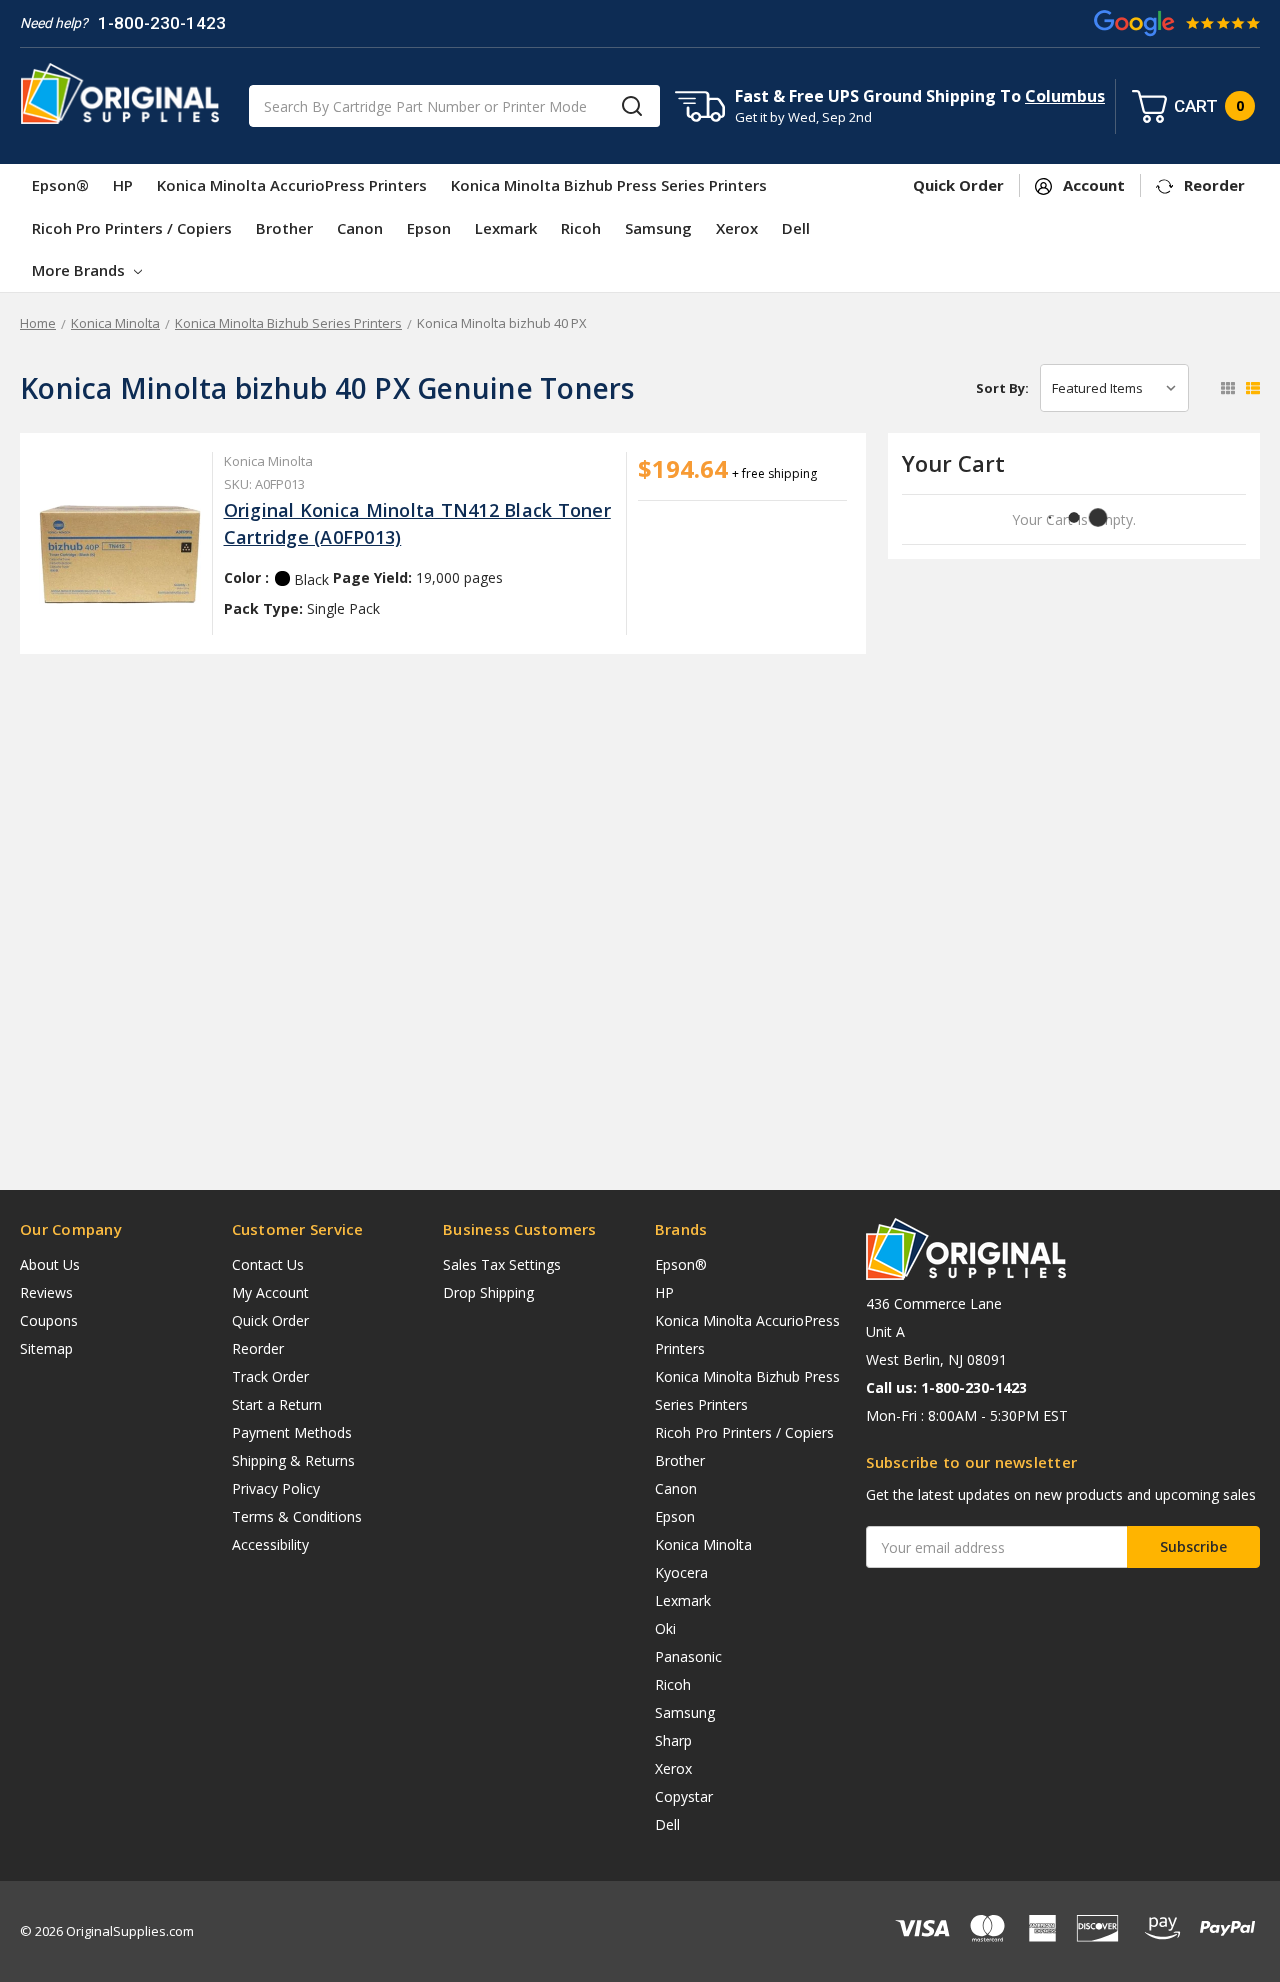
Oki (665, 1628)
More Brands (80, 270)
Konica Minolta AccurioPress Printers (292, 185)
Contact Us (268, 1264)
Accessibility (270, 1544)
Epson (429, 228)
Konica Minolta (703, 1544)
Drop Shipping (488, 1292)
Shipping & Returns (293, 1460)
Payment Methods (292, 1432)
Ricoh (581, 228)
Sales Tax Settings (502, 1264)
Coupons (49, 1320)
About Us (50, 1264)
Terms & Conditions (297, 1516)
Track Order (270, 1376)
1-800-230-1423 (162, 23)
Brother (284, 228)
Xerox (737, 228)
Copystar (684, 1796)
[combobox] (454, 106)
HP (123, 185)
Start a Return (277, 1404)
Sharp (673, 1740)
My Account (270, 1292)
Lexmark (506, 228)
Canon (360, 228)
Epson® (60, 185)
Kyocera (681, 1572)
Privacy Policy (276, 1488)
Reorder (258, 1348)
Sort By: (1002, 388)
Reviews (46, 1292)
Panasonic (688, 1656)
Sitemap (46, 1348)
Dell (796, 228)
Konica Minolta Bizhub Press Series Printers (609, 185)
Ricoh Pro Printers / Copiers (132, 228)
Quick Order (270, 1320)
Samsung (658, 228)
